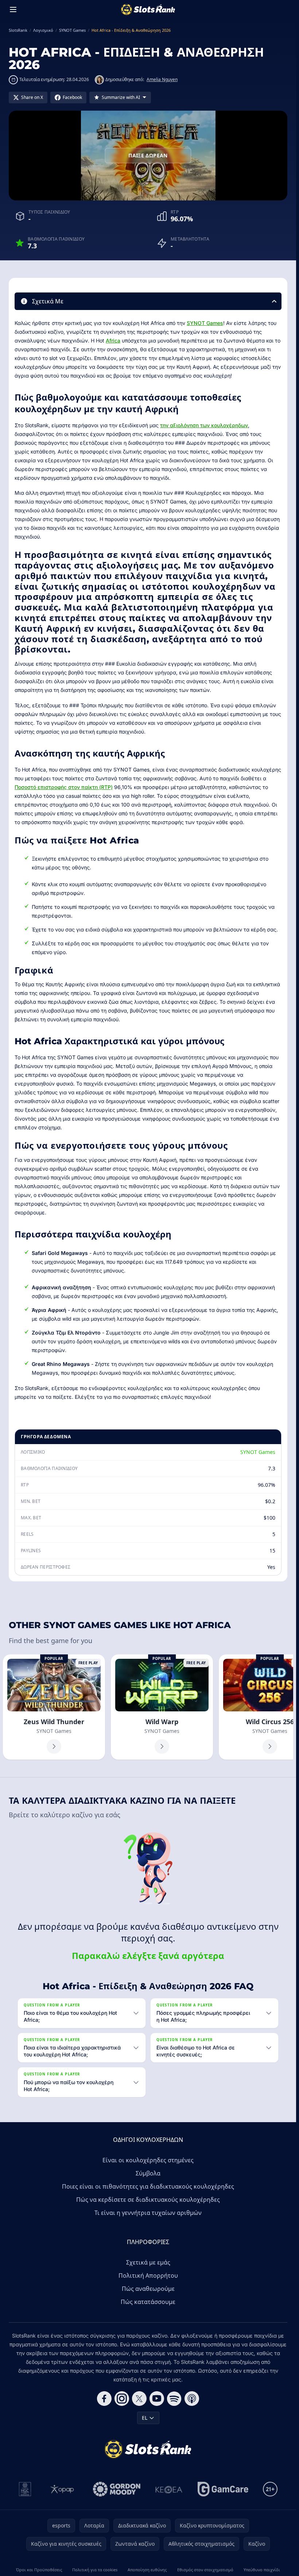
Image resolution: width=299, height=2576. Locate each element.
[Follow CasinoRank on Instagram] (122, 2399)
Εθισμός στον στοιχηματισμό (205, 2570)
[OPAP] (62, 2489)
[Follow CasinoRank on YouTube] (157, 2399)
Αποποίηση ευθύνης (147, 2570)
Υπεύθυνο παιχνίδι (262, 2570)
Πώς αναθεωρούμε (148, 2289)
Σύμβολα (148, 2173)
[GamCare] (223, 2489)
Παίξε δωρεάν (148, 155)
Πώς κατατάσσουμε (148, 2302)
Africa (113, 340)
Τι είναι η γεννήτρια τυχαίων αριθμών (148, 2213)
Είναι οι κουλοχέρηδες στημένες (148, 2160)
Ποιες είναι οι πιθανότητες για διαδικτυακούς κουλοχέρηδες (148, 2186)
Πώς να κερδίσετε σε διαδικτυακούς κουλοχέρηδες (148, 2200)
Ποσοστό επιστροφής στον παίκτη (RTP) (64, 787)
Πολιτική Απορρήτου (148, 2275)
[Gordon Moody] (117, 2489)
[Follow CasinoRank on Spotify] (174, 2399)
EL (145, 2418)
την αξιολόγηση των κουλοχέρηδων (204, 425)
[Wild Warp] (162, 1707)
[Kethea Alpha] (169, 2489)
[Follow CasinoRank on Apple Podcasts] (192, 2399)
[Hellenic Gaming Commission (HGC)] (25, 2489)
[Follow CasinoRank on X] (139, 2399)
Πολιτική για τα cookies (95, 2570)
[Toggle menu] (13, 9)
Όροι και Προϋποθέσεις (39, 2570)
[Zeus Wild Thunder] (54, 1707)
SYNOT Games (205, 323)
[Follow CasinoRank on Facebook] (104, 2399)
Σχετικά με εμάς (148, 2262)
